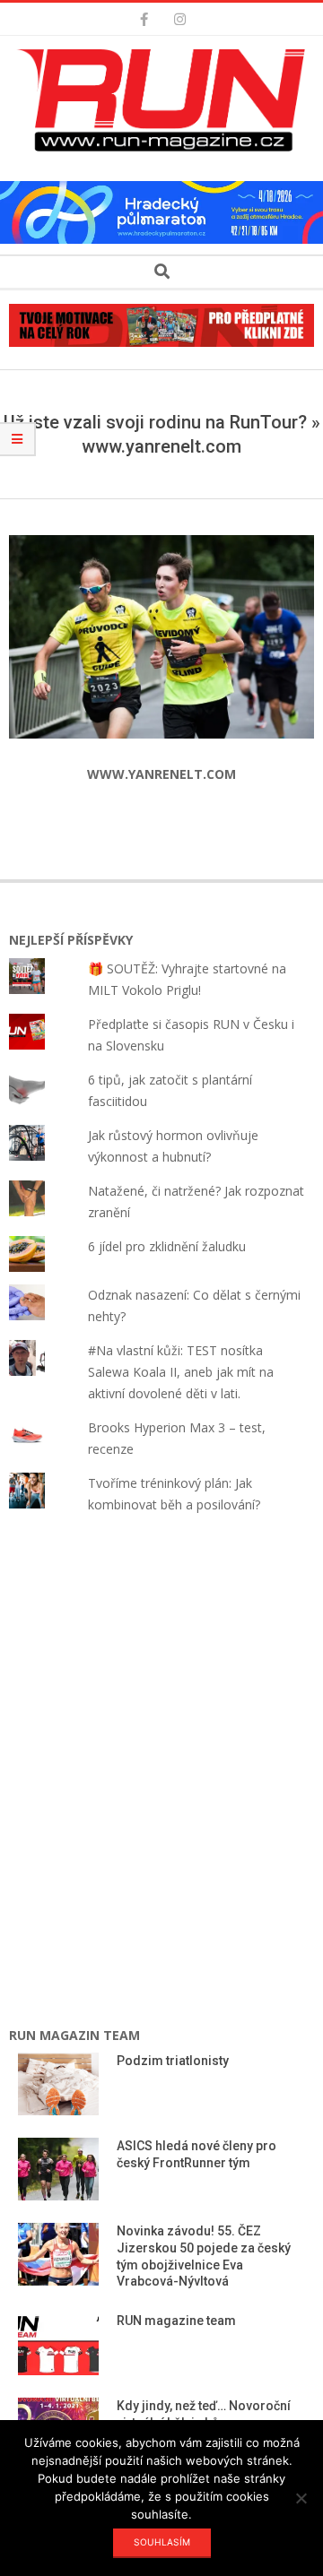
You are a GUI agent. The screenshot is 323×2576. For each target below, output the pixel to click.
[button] (166, 100)
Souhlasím (162, 2542)
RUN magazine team (176, 2321)
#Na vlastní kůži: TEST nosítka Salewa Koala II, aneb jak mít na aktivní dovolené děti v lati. (181, 1372)
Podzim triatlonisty (173, 2061)
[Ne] (301, 2498)
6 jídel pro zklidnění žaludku (167, 1246)
